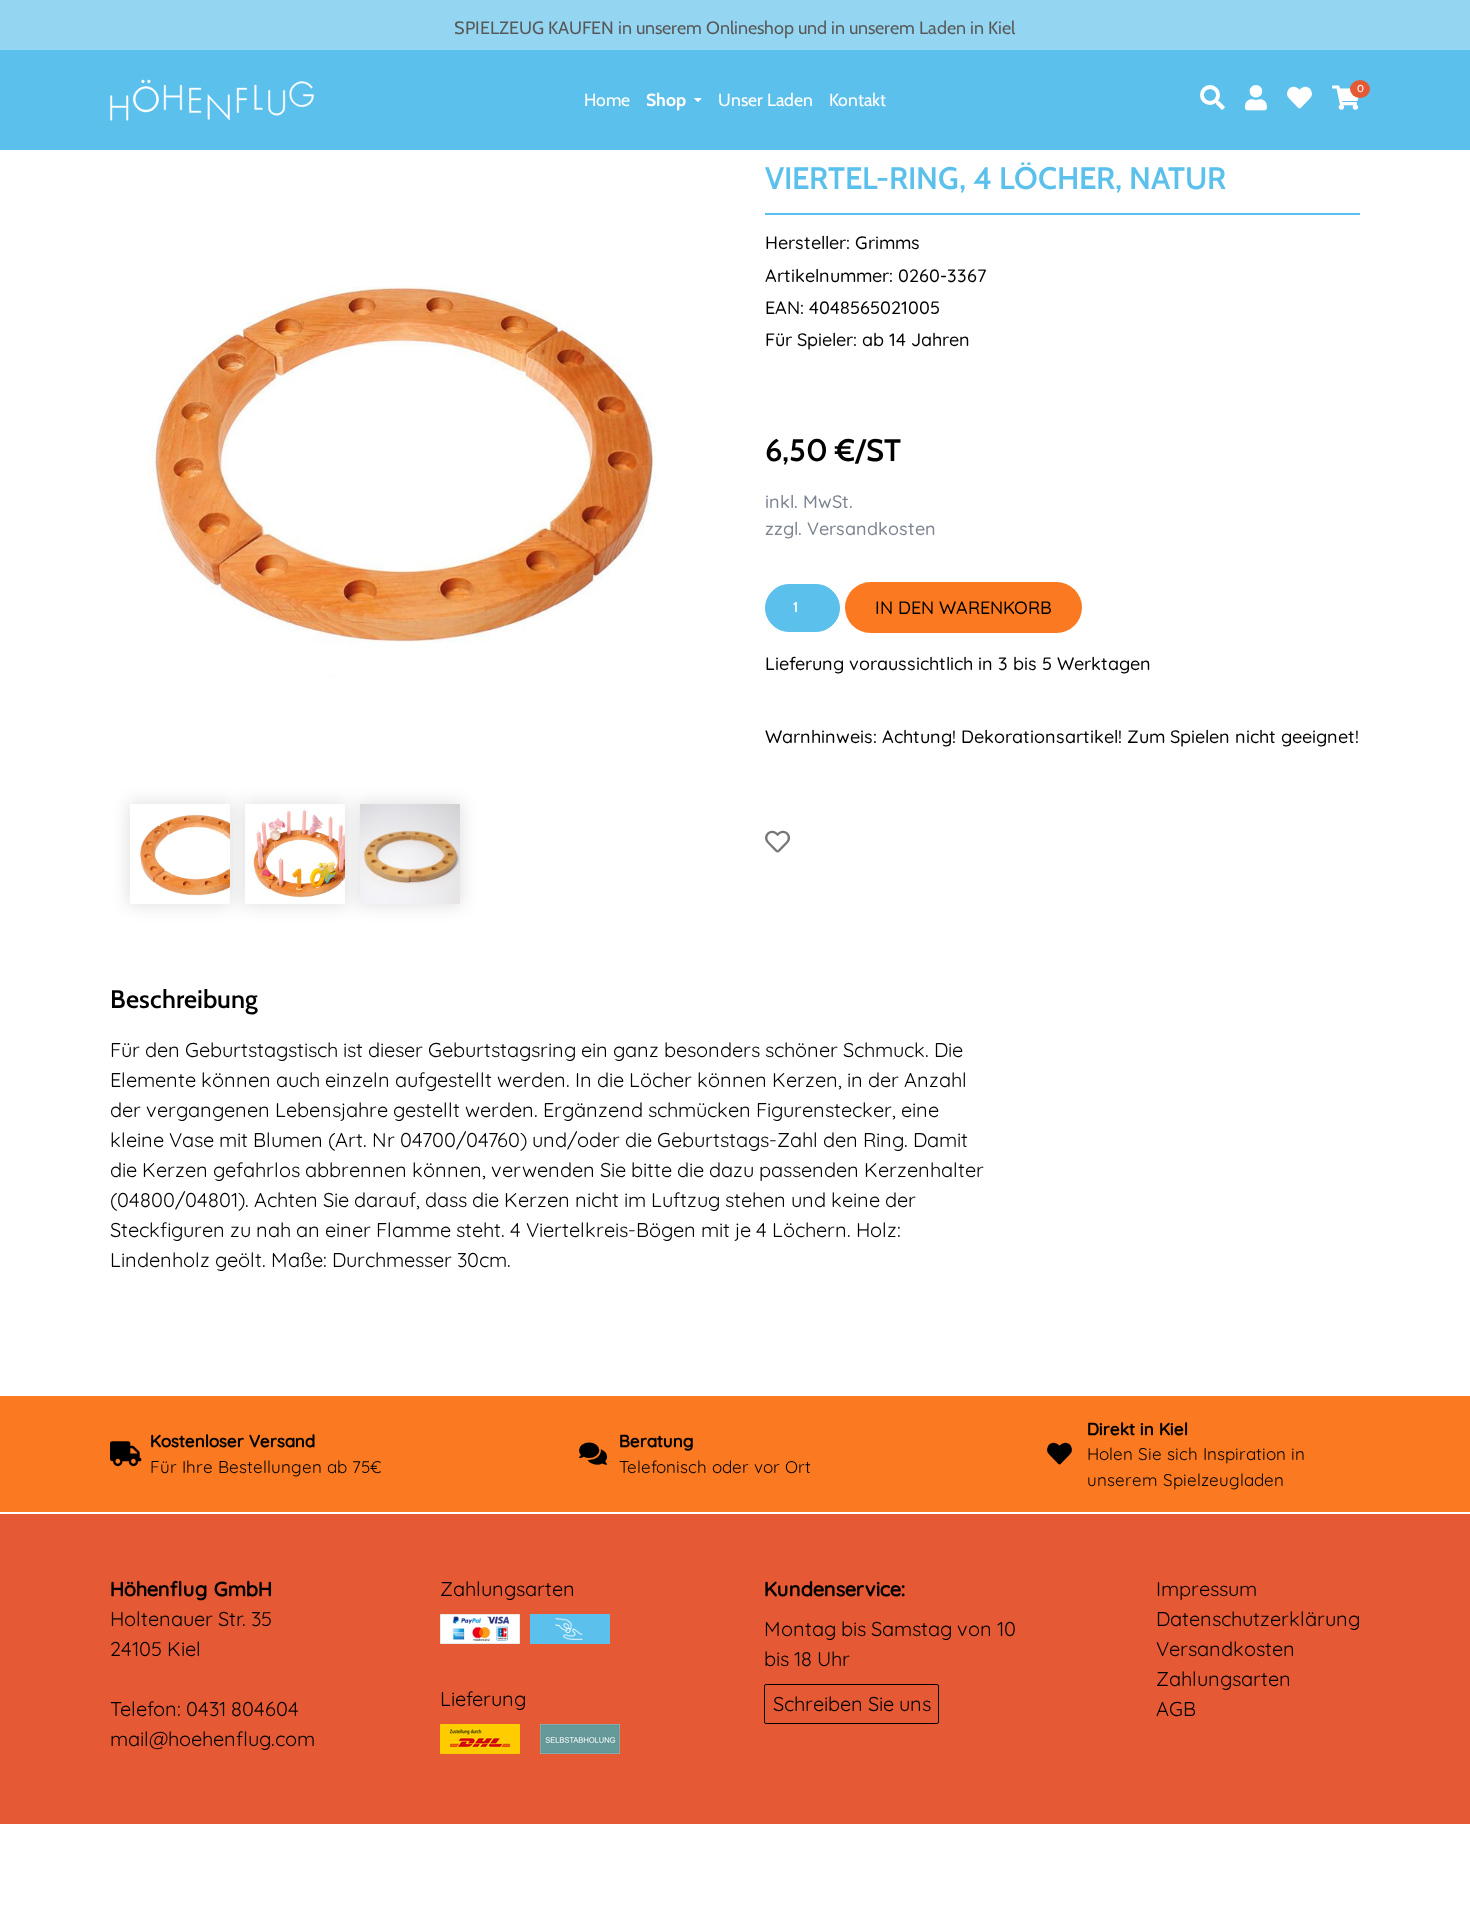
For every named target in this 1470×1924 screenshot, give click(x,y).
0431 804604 (242, 1708)
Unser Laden (765, 99)
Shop (666, 99)
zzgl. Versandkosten (850, 528)
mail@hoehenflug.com (212, 1738)
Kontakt (857, 99)
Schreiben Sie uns (852, 1703)
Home (607, 99)
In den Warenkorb (963, 607)
